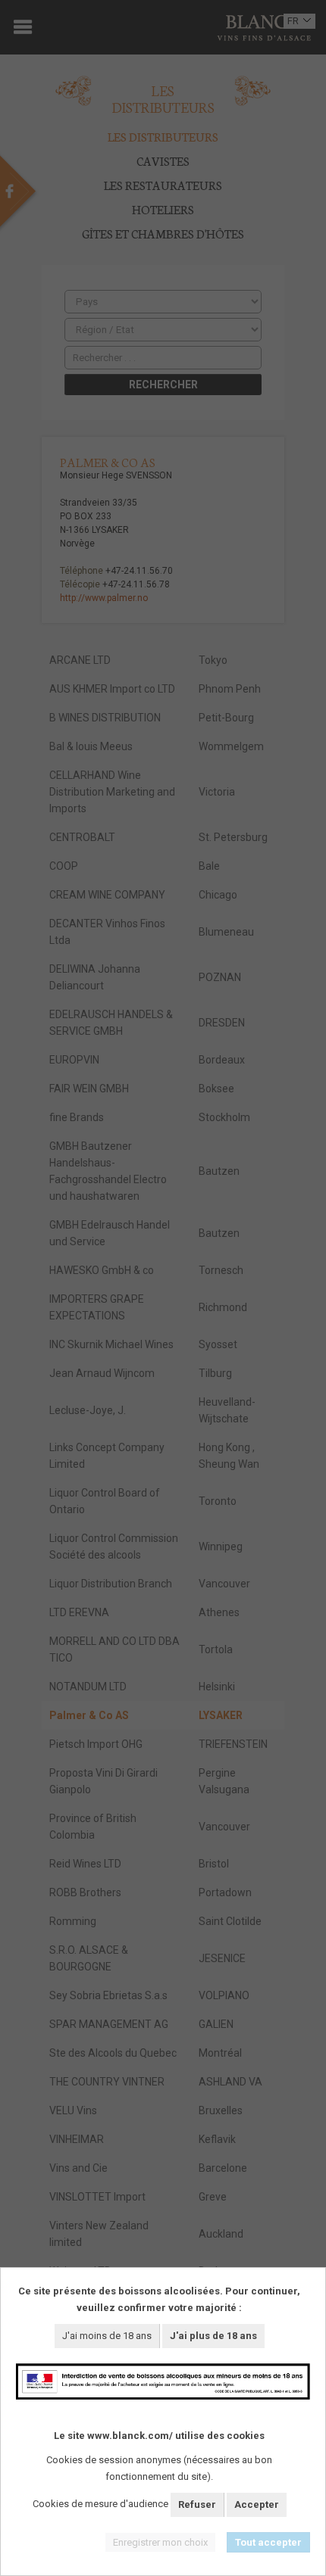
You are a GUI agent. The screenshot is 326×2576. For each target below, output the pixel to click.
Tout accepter (268, 2542)
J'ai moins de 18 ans (107, 2336)
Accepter (257, 2504)
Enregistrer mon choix (160, 2542)
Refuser (197, 2504)
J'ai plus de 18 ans (213, 2336)
